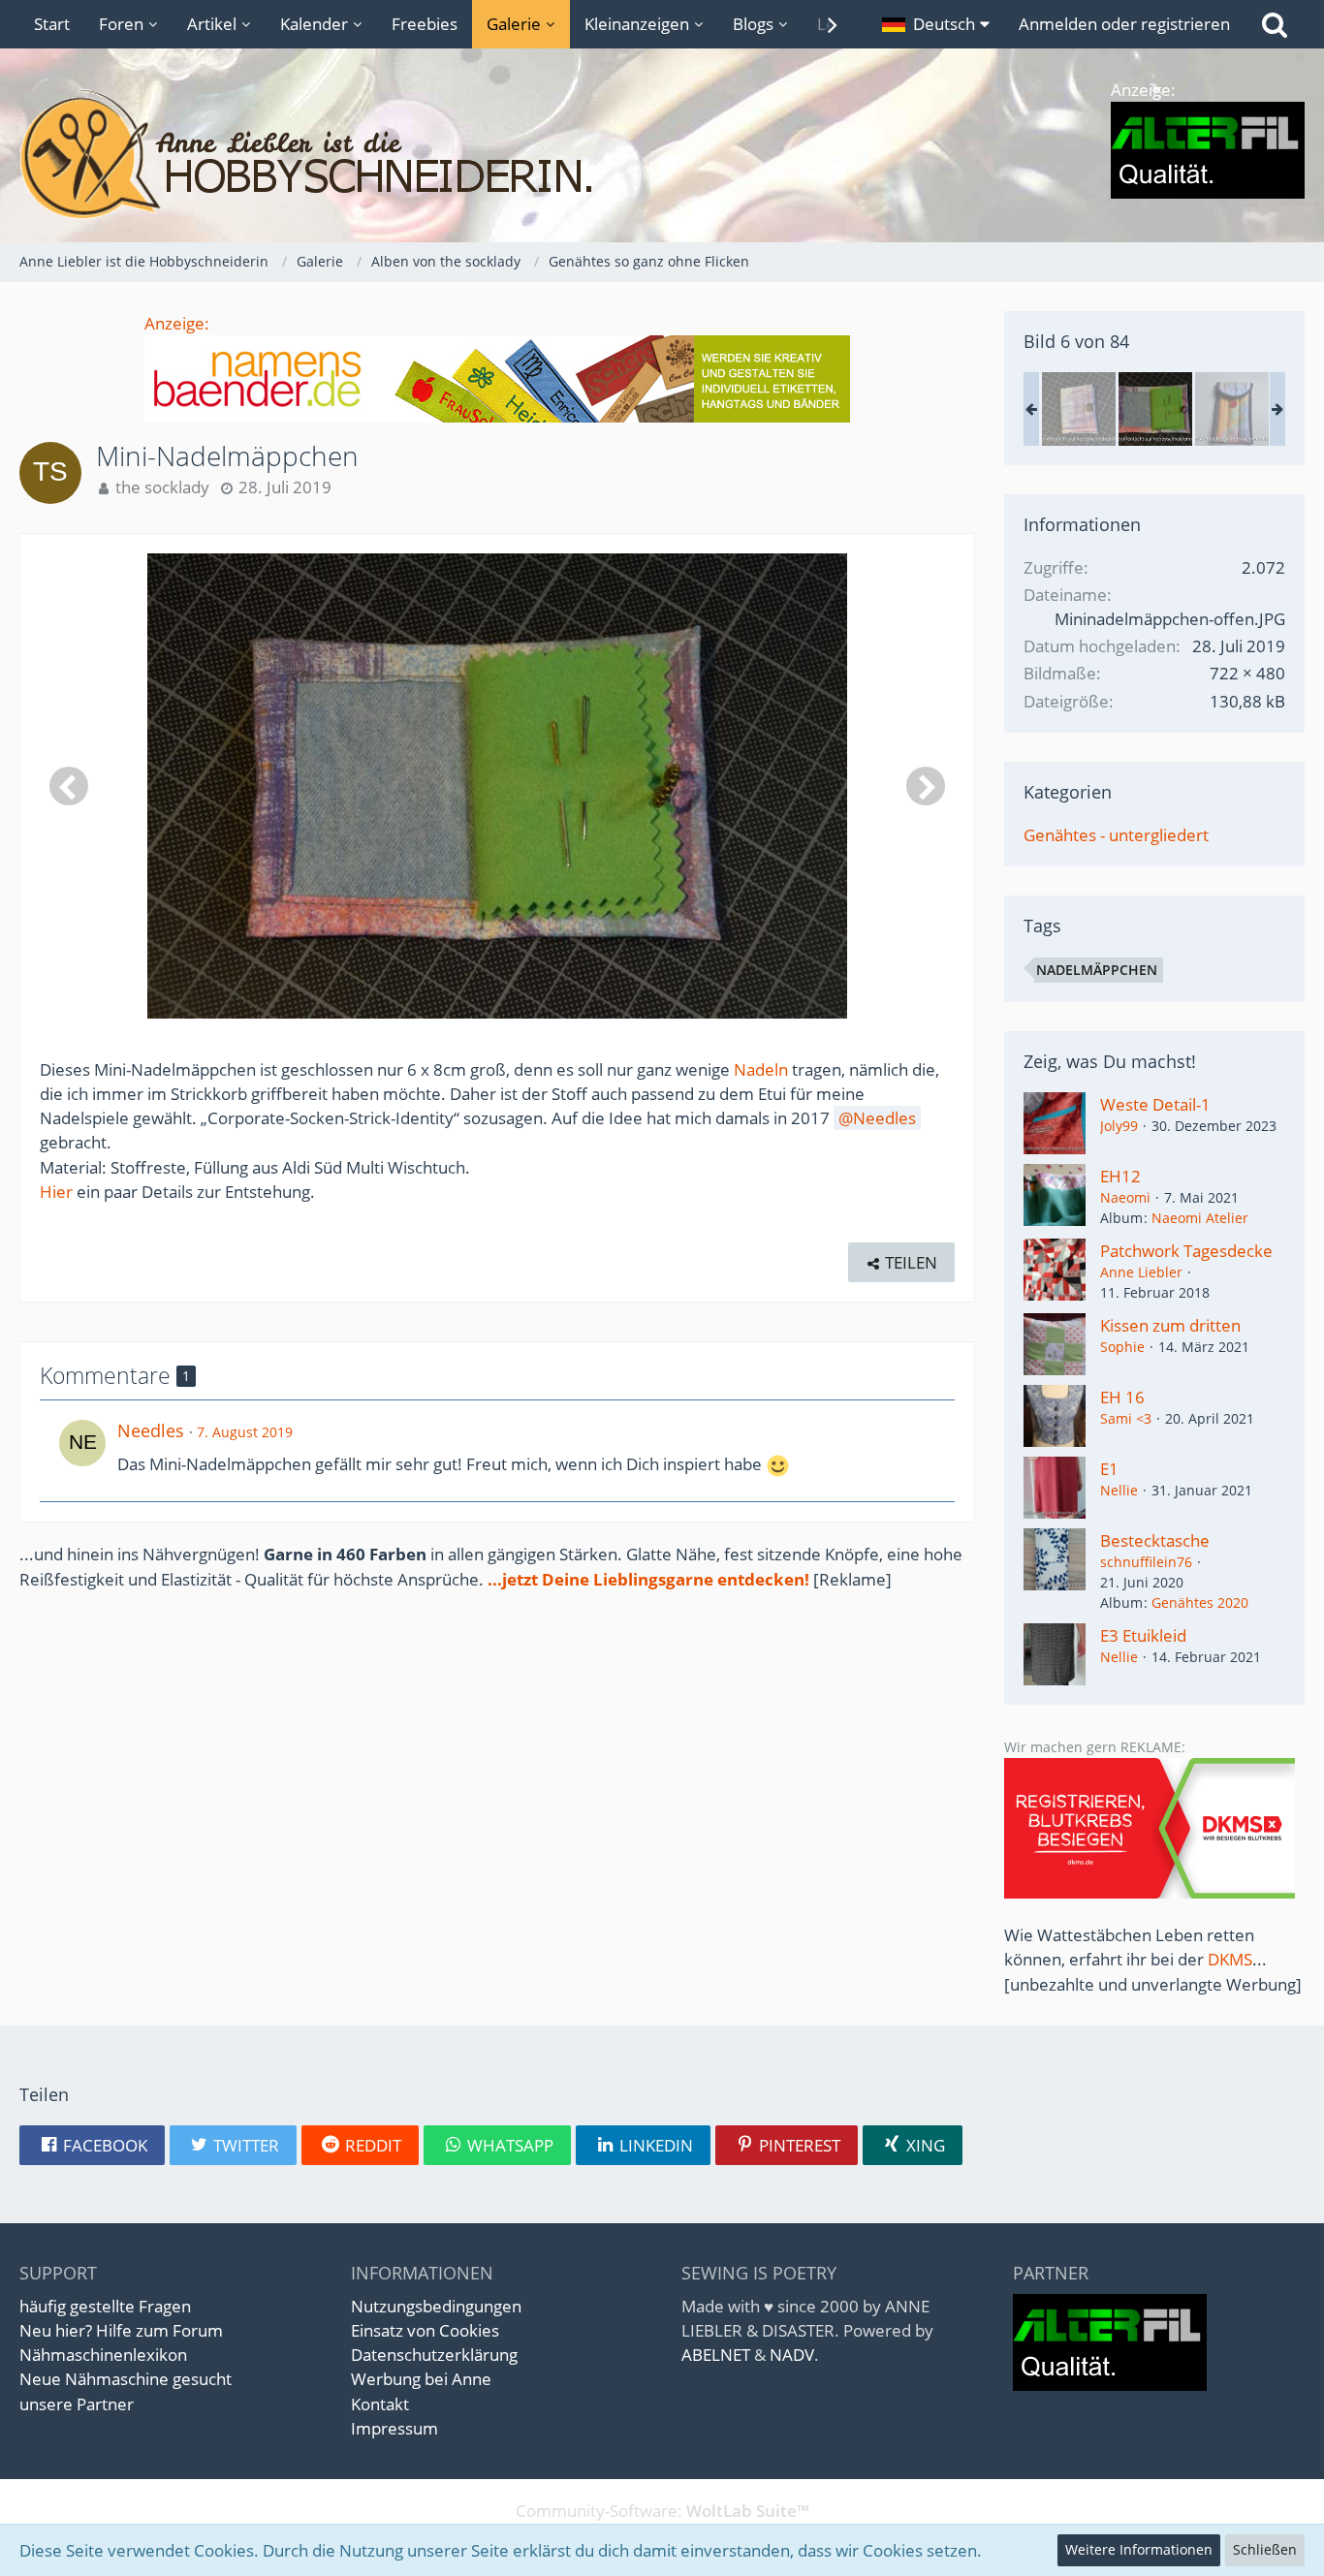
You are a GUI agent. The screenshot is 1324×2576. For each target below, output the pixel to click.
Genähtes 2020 (1200, 1602)
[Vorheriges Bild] (69, 786)
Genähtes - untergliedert (1116, 835)
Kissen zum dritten (1170, 1325)
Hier (56, 1192)
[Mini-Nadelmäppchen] (1079, 409)
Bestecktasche (1155, 1540)
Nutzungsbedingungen (436, 2306)
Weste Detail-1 (1155, 1104)
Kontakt (380, 2404)
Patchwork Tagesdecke (1186, 1251)
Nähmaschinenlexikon (103, 2355)
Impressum (394, 2428)
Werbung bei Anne (421, 2379)
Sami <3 (1126, 1418)
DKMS (1230, 1959)
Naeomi (1125, 1197)
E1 (1109, 1469)
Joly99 (1119, 1126)
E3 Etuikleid (1143, 1635)
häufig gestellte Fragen (105, 2306)
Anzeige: (177, 323)
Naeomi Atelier (1200, 1218)
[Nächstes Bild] (926, 786)
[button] (936, 24)
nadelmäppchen (1097, 970)
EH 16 (1122, 1397)
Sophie (1122, 1347)
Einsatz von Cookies (425, 2330)
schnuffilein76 (1146, 1562)
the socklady (162, 487)
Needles (884, 1118)
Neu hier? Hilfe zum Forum (121, 2330)
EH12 (1120, 1176)
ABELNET (716, 2355)
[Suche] (1275, 24)
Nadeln (761, 1069)
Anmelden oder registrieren (1124, 24)
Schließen (1265, 2549)
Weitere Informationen (1139, 2549)
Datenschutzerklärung (434, 2355)
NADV (792, 2355)
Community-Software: (662, 2511)
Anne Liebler (1141, 1272)
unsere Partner (77, 2404)
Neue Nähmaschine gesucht (126, 2379)
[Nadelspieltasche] (1232, 409)
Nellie (1119, 1490)
